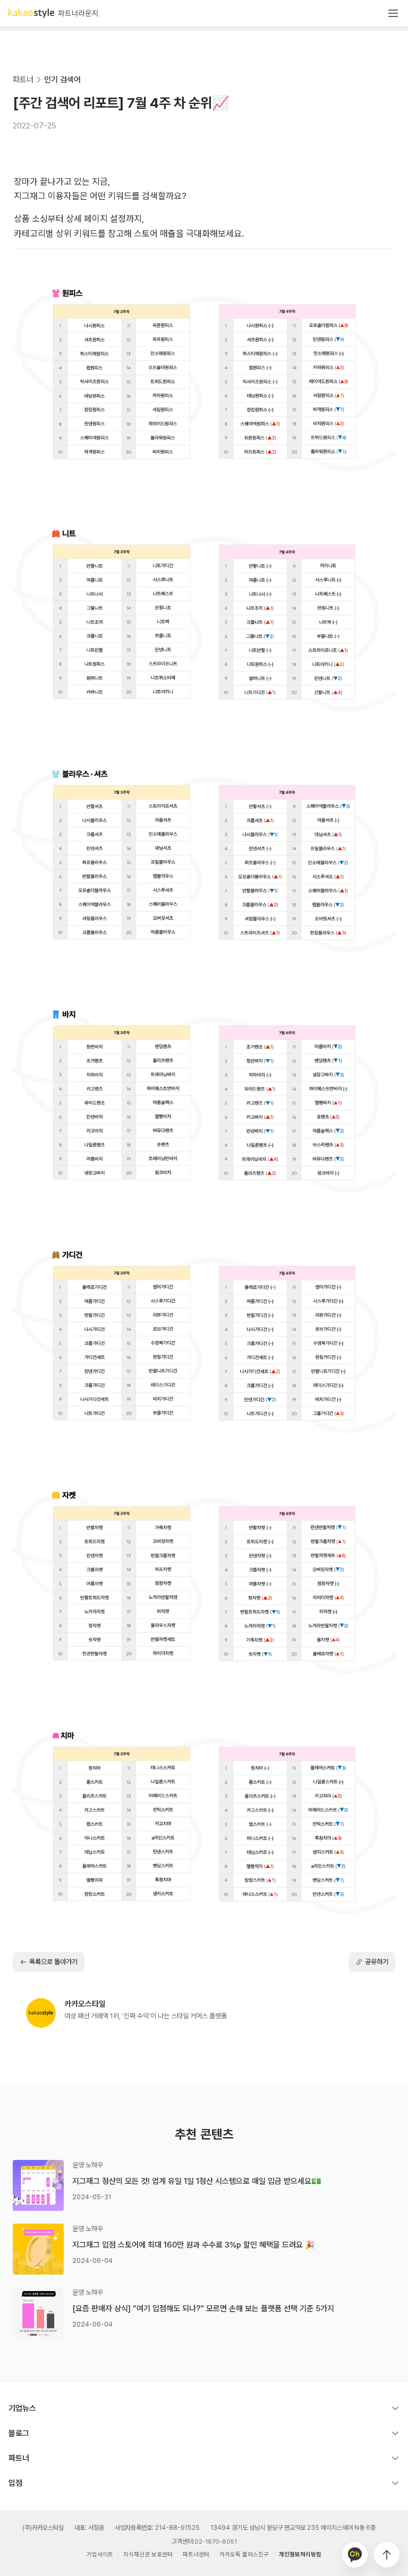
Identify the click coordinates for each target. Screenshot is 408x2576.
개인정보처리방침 (300, 2555)
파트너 (23, 80)
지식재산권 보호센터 (148, 2555)
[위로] (387, 2555)
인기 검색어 (62, 80)
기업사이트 (100, 2555)
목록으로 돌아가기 (53, 1962)
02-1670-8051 (216, 2542)
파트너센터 (196, 2555)
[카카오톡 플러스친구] (355, 2555)
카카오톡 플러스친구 (244, 2555)
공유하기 (377, 1962)
